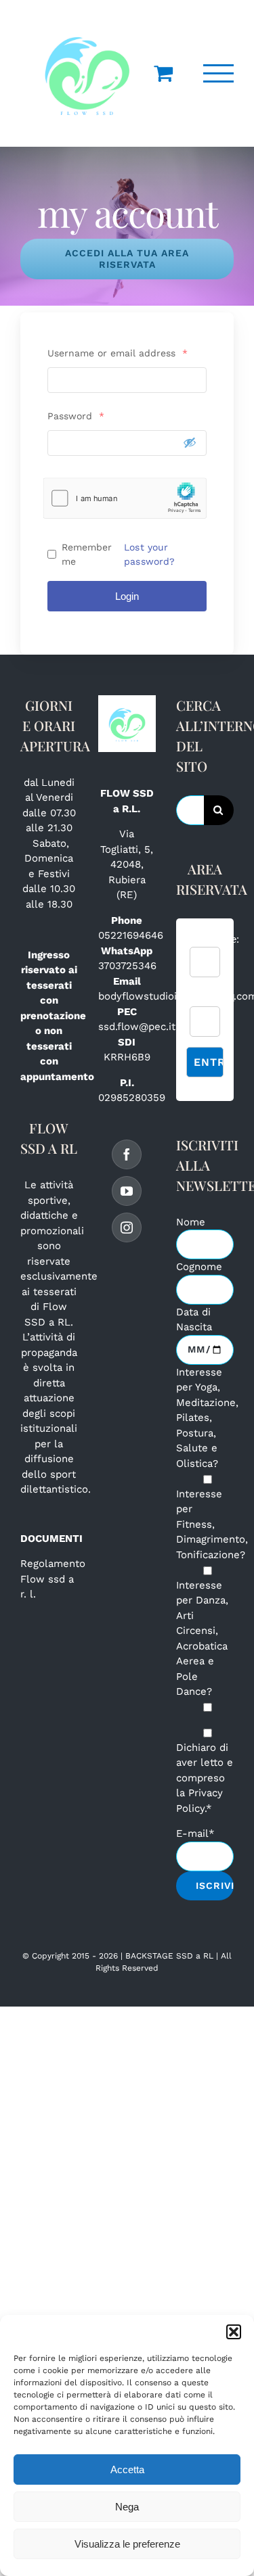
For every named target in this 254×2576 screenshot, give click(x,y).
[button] (234, 2332)
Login (127, 596)
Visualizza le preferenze (127, 2544)
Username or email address (118, 353)
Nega (127, 2507)
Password (76, 416)
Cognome (199, 1267)
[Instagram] (127, 1227)
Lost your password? (149, 554)
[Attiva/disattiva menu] (219, 73)
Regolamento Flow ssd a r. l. (53, 1579)
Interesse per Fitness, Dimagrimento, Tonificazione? (212, 1524)
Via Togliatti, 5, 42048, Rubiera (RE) (127, 864)
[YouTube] (127, 1191)
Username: (214, 939)
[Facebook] (127, 1154)
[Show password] (190, 442)
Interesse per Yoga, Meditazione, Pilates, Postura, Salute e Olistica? (207, 1418)
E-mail (195, 1833)
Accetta (127, 2469)
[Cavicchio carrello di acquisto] (163, 73)
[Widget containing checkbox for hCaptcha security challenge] (125, 498)
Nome (191, 1222)
